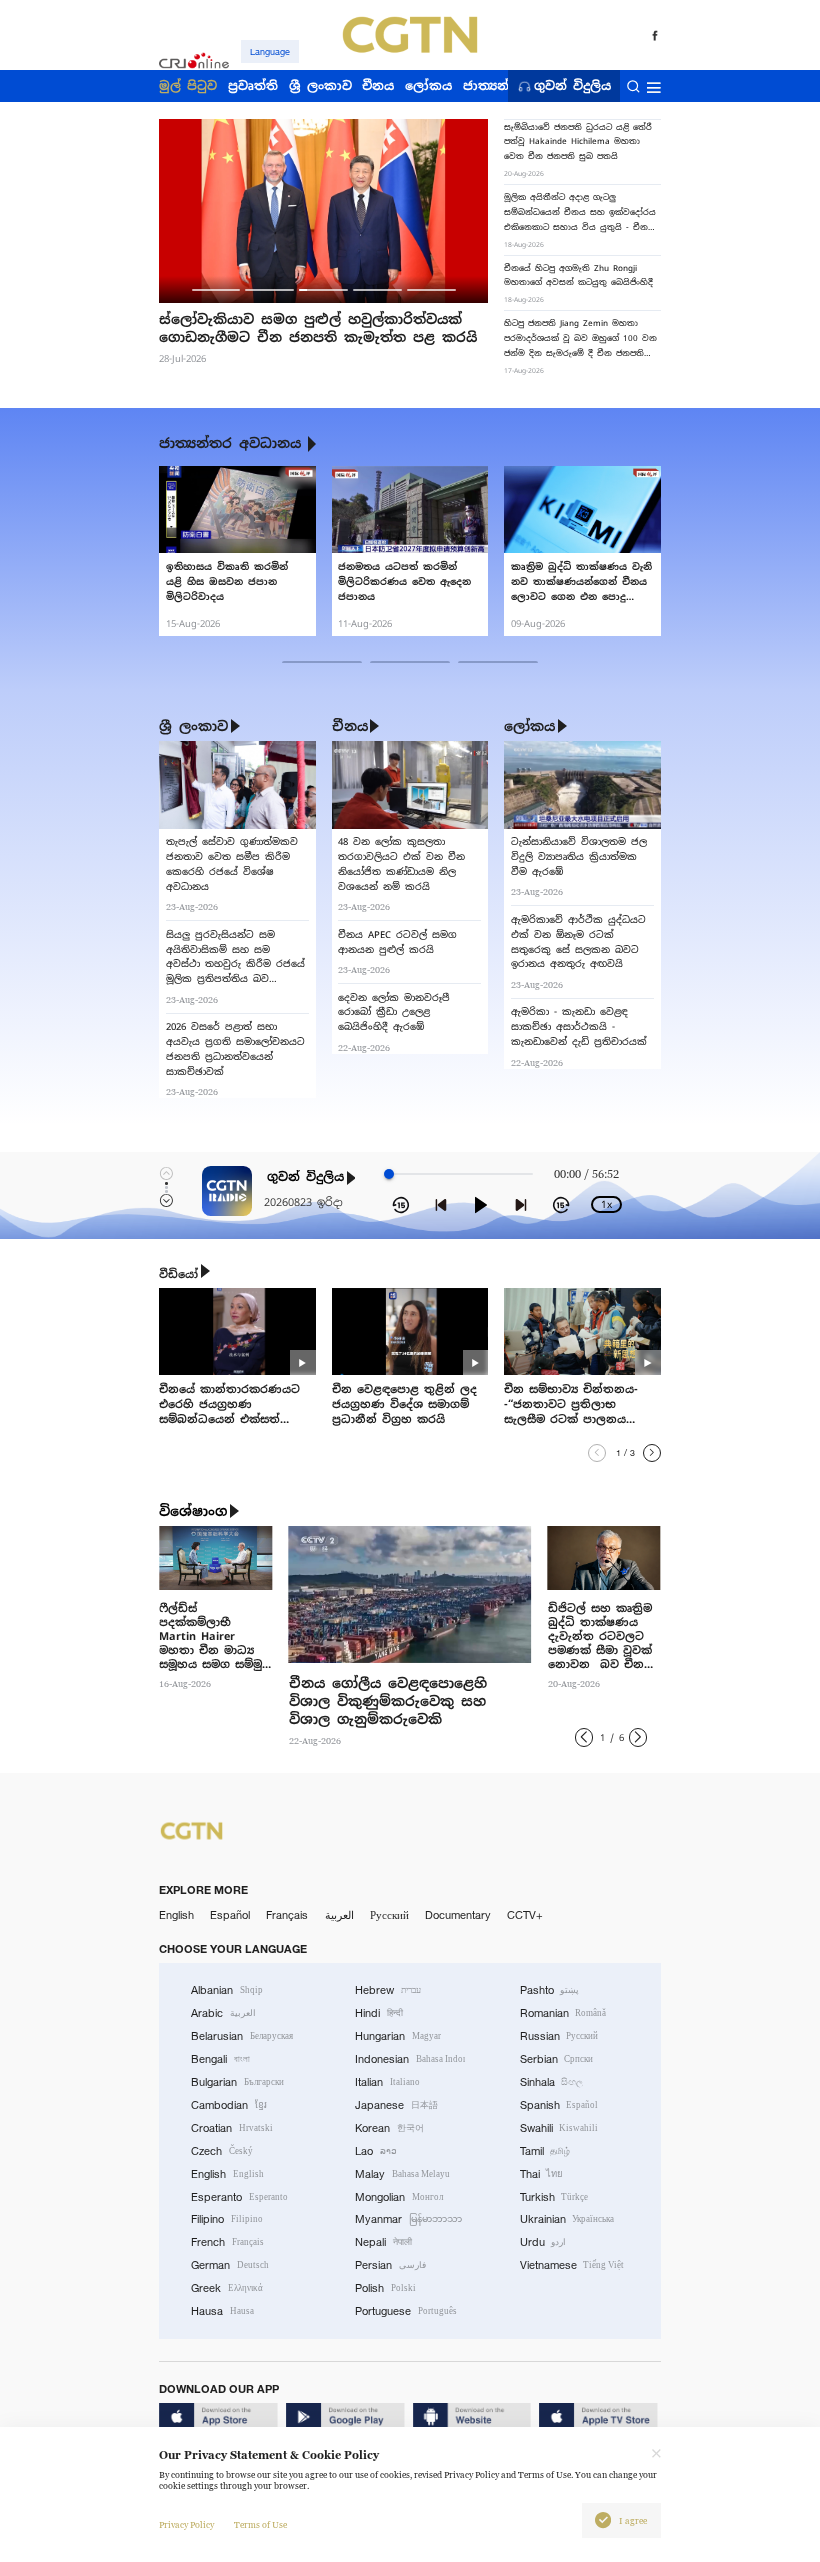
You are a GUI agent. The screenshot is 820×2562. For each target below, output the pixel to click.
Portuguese (406, 2311)
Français (287, 1915)
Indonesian (410, 2059)
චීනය (350, 726)
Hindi (379, 2013)
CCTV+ (525, 1915)
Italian (387, 2082)
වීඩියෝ (178, 1274)
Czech (222, 2151)
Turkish (554, 2197)
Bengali (220, 2059)
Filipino (227, 2219)
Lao (376, 2151)
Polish (385, 2288)
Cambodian (229, 2105)
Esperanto (239, 2197)
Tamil (545, 2151)
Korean (389, 2128)
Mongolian (399, 2197)
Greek (227, 2288)
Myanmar (408, 2219)
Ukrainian (567, 2219)
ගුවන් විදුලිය (572, 86)
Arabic (223, 2013)
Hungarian (398, 2036)
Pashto (550, 1990)
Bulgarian (237, 2082)
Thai (542, 2174)
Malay (402, 2174)
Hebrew (388, 1990)
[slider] (389, 1174)
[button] (216, 290)
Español (230, 1915)
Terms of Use (260, 2525)
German (230, 2265)
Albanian (227, 1990)
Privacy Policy (186, 2525)
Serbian (557, 2059)
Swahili (559, 2128)
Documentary (458, 1915)
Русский (389, 1915)
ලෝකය (529, 726)
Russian (559, 2036)
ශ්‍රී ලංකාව (193, 726)
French (227, 2242)
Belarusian (242, 2036)
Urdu (543, 2242)
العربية (339, 1915)
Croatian (232, 2128)
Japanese (396, 2105)
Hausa (222, 2311)
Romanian (563, 2013)
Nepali (383, 2242)
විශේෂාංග (193, 1511)
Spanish (559, 2105)
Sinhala (552, 2082)
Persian (390, 2265)
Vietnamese (572, 2265)
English (176, 1915)
